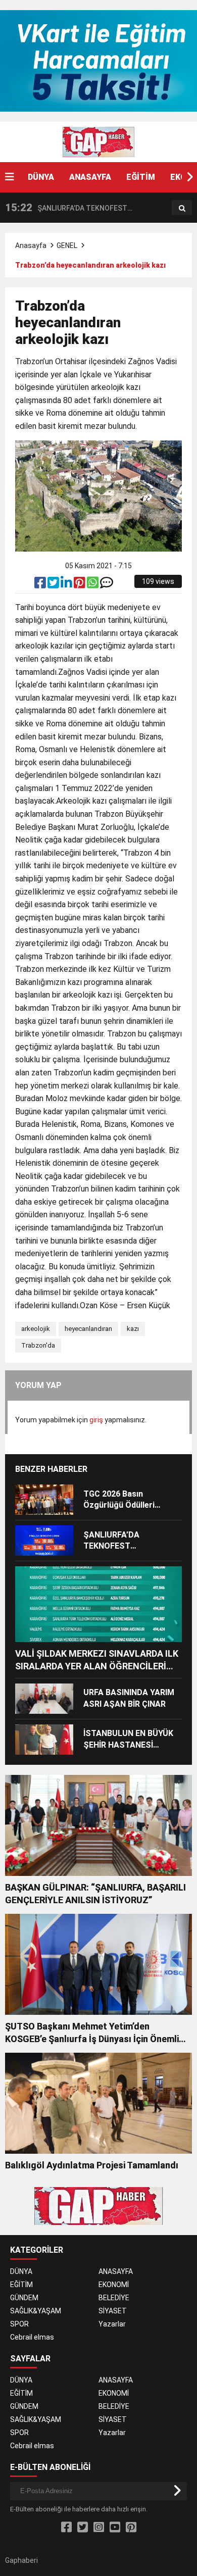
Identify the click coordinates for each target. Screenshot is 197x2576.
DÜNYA (41, 177)
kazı (133, 1329)
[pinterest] (80, 585)
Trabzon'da (38, 1345)
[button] (189, 177)
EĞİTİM (141, 177)
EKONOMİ (114, 2285)
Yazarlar (112, 2324)
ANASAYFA (90, 177)
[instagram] (99, 2528)
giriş (96, 1420)
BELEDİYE (114, 2298)
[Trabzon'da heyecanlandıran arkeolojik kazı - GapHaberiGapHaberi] (98, 141)
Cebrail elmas (32, 2337)
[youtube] (115, 2528)
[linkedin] (67, 585)
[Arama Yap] (182, 208)
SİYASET (113, 2311)
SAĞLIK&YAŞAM (36, 2311)
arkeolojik (36, 1329)
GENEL (67, 245)
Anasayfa (31, 245)
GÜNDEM (24, 2298)
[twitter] (54, 585)
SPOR (19, 2324)
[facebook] (41, 585)
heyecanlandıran (88, 1329)
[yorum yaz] (107, 585)
